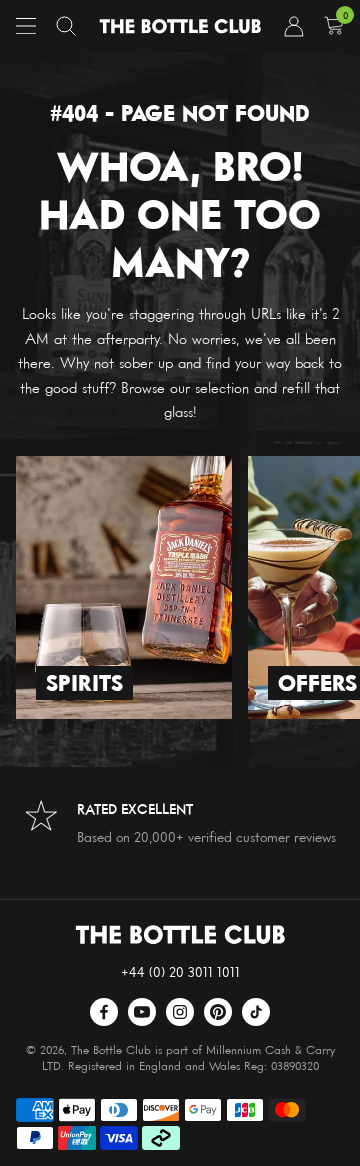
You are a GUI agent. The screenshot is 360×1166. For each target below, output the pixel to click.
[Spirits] (124, 587)
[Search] (66, 26)
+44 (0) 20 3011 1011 (180, 971)
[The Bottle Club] (180, 26)
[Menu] (26, 26)
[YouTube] (142, 1012)
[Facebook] (104, 1012)
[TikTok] (256, 1012)
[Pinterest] (218, 1012)
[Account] (294, 26)
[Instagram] (180, 1012)
